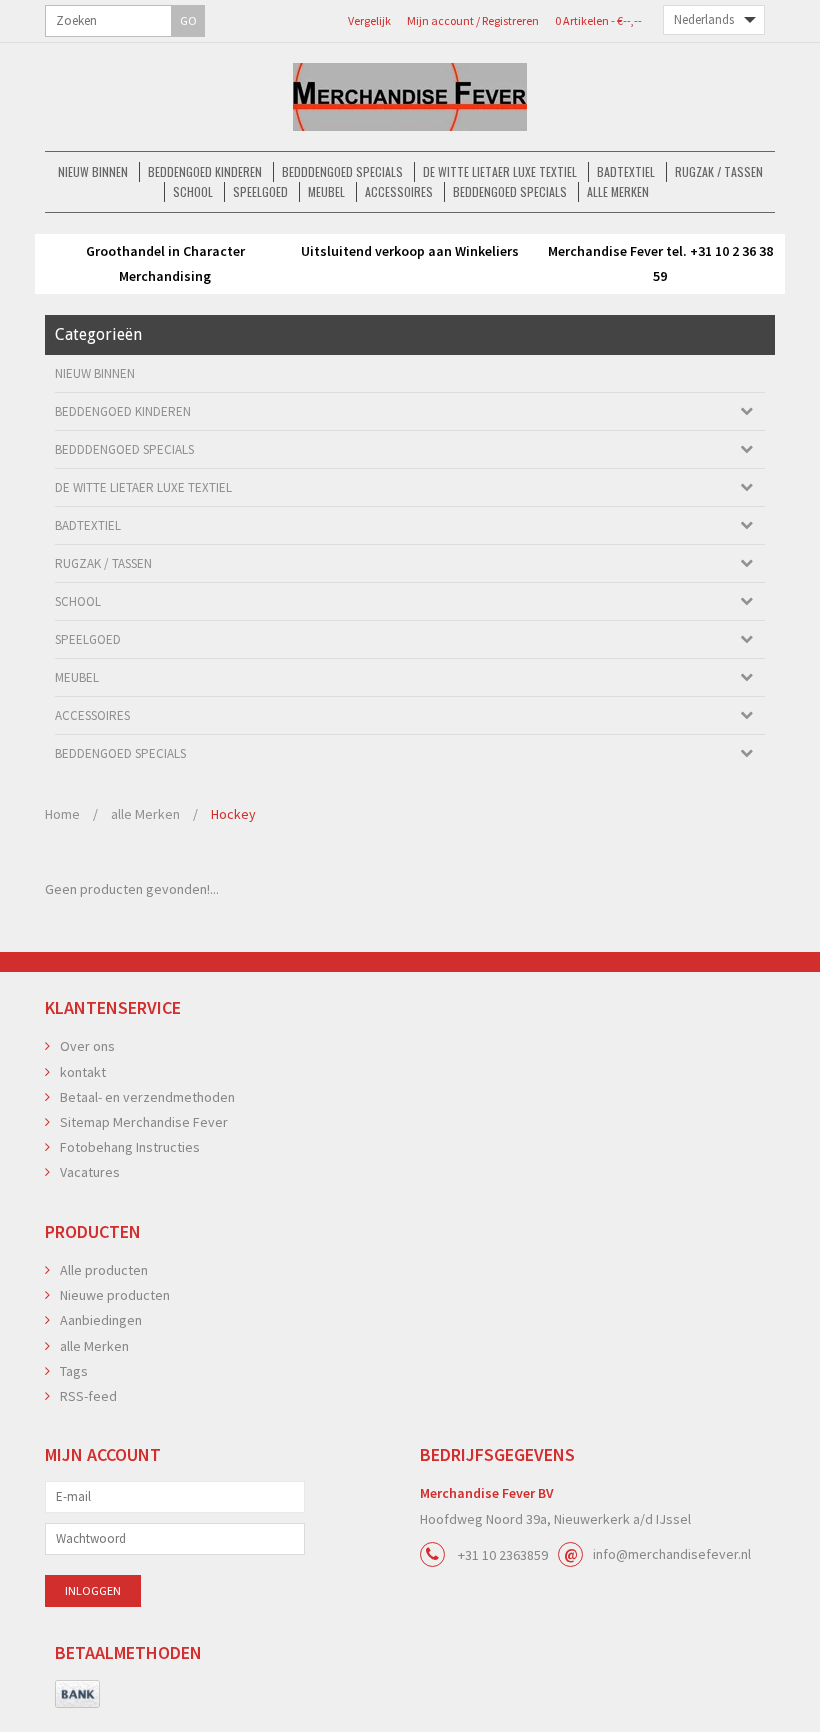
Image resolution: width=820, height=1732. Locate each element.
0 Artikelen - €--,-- (598, 20)
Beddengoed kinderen (205, 171)
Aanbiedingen (101, 1320)
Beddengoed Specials (510, 191)
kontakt (83, 1072)
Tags (74, 1371)
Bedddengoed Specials (342, 171)
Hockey (233, 814)
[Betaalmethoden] (77, 1695)
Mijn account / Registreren (473, 20)
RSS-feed (88, 1396)
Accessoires (399, 191)
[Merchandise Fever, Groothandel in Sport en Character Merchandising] (410, 97)
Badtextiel (626, 171)
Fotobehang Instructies (130, 1147)
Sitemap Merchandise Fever (144, 1122)
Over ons (87, 1046)
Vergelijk (369, 20)
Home (62, 814)
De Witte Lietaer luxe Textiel (500, 171)
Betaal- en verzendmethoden (147, 1097)
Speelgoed (260, 191)
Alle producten (104, 1270)
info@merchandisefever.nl (672, 1554)
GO (188, 20)
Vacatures (90, 1172)
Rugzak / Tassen (719, 171)
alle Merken (618, 191)
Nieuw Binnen (93, 171)
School (193, 191)
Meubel (326, 191)
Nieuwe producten (115, 1295)
